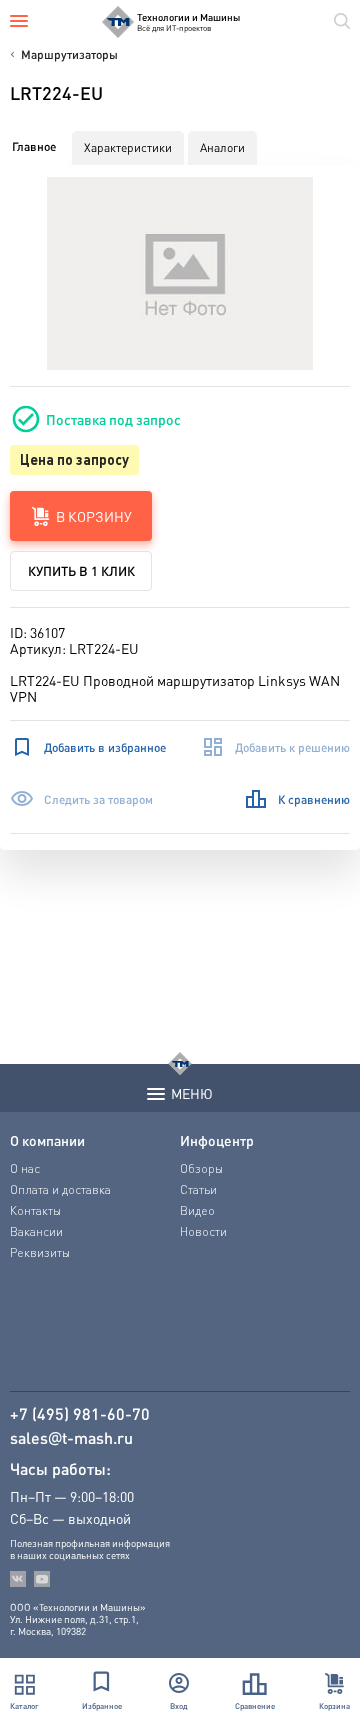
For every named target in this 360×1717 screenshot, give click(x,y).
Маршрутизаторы (69, 54)
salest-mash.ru (71, 1438)
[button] (180, 273)
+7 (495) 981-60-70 (80, 1414)
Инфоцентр (217, 1140)
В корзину (94, 516)
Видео (197, 1210)
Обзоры (201, 1168)
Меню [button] (192, 1093)
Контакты (35, 1210)
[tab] (34, 147)
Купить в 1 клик (81, 570)
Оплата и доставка (60, 1189)
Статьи (198, 1189)
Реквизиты (40, 1252)
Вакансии (36, 1231)
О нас (25, 1168)
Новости (203, 1231)
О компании (47, 1140)
